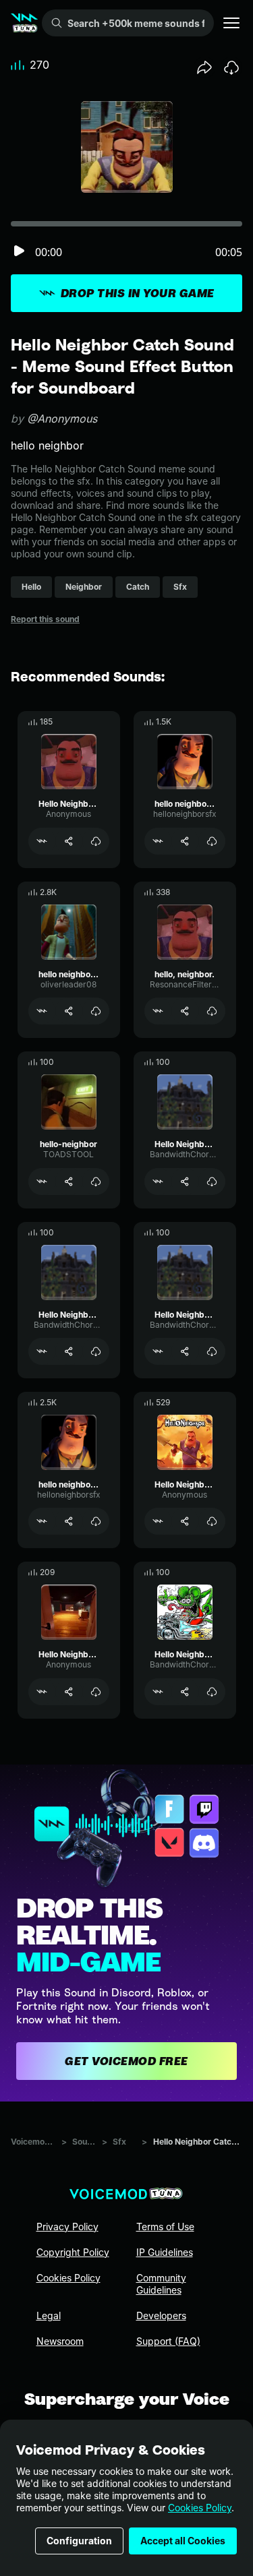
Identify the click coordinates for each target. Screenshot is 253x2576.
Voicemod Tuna (33, 2142)
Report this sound (45, 619)
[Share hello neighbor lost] (69, 1521)
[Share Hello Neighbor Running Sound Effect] (185, 1692)
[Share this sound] (204, 67)
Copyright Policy (73, 2252)
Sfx (119, 2142)
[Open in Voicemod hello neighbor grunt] (42, 1011)
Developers (161, 2316)
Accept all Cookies (183, 2541)
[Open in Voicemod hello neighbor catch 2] (158, 841)
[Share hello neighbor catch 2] (185, 841)
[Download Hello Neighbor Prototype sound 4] (96, 1351)
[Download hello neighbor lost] (96, 1521)
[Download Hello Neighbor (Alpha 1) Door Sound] (96, 1692)
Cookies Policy (200, 2508)
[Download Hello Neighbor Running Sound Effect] (212, 1692)
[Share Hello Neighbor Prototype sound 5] (185, 1182)
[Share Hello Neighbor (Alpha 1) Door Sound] (69, 1692)
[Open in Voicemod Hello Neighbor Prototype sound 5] (158, 1182)
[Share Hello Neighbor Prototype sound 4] (69, 1351)
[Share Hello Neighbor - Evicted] (185, 1521)
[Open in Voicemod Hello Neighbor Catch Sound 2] (42, 841)
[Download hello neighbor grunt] (96, 1011)
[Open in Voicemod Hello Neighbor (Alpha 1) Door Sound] (42, 1692)
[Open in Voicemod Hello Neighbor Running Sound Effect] (158, 1692)
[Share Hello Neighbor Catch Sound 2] (69, 841)
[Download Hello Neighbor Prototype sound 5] (212, 1182)
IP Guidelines (165, 2252)
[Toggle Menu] (231, 23)
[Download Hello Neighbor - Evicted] (212, 1521)
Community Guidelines (161, 2284)
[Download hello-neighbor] (96, 1182)
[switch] (19, 252)
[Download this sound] (231, 67)
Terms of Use (165, 2227)
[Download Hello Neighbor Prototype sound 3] (212, 1351)
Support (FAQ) (168, 2341)
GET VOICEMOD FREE (126, 2061)
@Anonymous (62, 419)
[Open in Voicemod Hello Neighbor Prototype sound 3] (158, 1351)
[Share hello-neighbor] (69, 1182)
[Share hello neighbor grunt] (69, 1011)
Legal (49, 2316)
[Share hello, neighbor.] (185, 1011)
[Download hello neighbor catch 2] (212, 841)
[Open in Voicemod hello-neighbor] (42, 1182)
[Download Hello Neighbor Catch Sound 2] (96, 841)
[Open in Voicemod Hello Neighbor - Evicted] (158, 1521)
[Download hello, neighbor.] (212, 1011)
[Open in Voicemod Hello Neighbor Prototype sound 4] (42, 1351)
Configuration (79, 2541)
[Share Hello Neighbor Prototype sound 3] (185, 1351)
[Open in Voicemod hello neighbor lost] (42, 1521)
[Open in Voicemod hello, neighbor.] (158, 1011)
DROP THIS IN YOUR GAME (138, 293)
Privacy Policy (67, 2227)
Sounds (84, 2142)
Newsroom (60, 2341)
